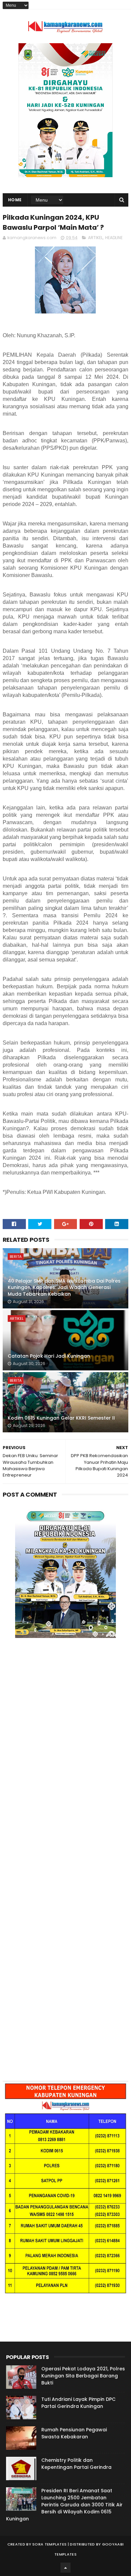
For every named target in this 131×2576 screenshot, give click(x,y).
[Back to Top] (65, 2568)
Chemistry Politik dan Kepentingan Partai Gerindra (76, 2464)
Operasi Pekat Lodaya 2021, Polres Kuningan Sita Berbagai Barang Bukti (83, 2376)
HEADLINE (114, 238)
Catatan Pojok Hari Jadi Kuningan (49, 1356)
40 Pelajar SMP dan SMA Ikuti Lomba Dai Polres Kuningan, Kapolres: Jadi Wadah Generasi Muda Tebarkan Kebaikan (64, 1287)
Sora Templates (49, 2544)
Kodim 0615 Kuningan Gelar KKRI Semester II (61, 1418)
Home (15, 200)
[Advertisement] (65, 1734)
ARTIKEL (95, 238)
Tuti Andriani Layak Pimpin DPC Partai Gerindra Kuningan (78, 2403)
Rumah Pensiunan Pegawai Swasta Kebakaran (74, 2433)
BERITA (16, 1257)
